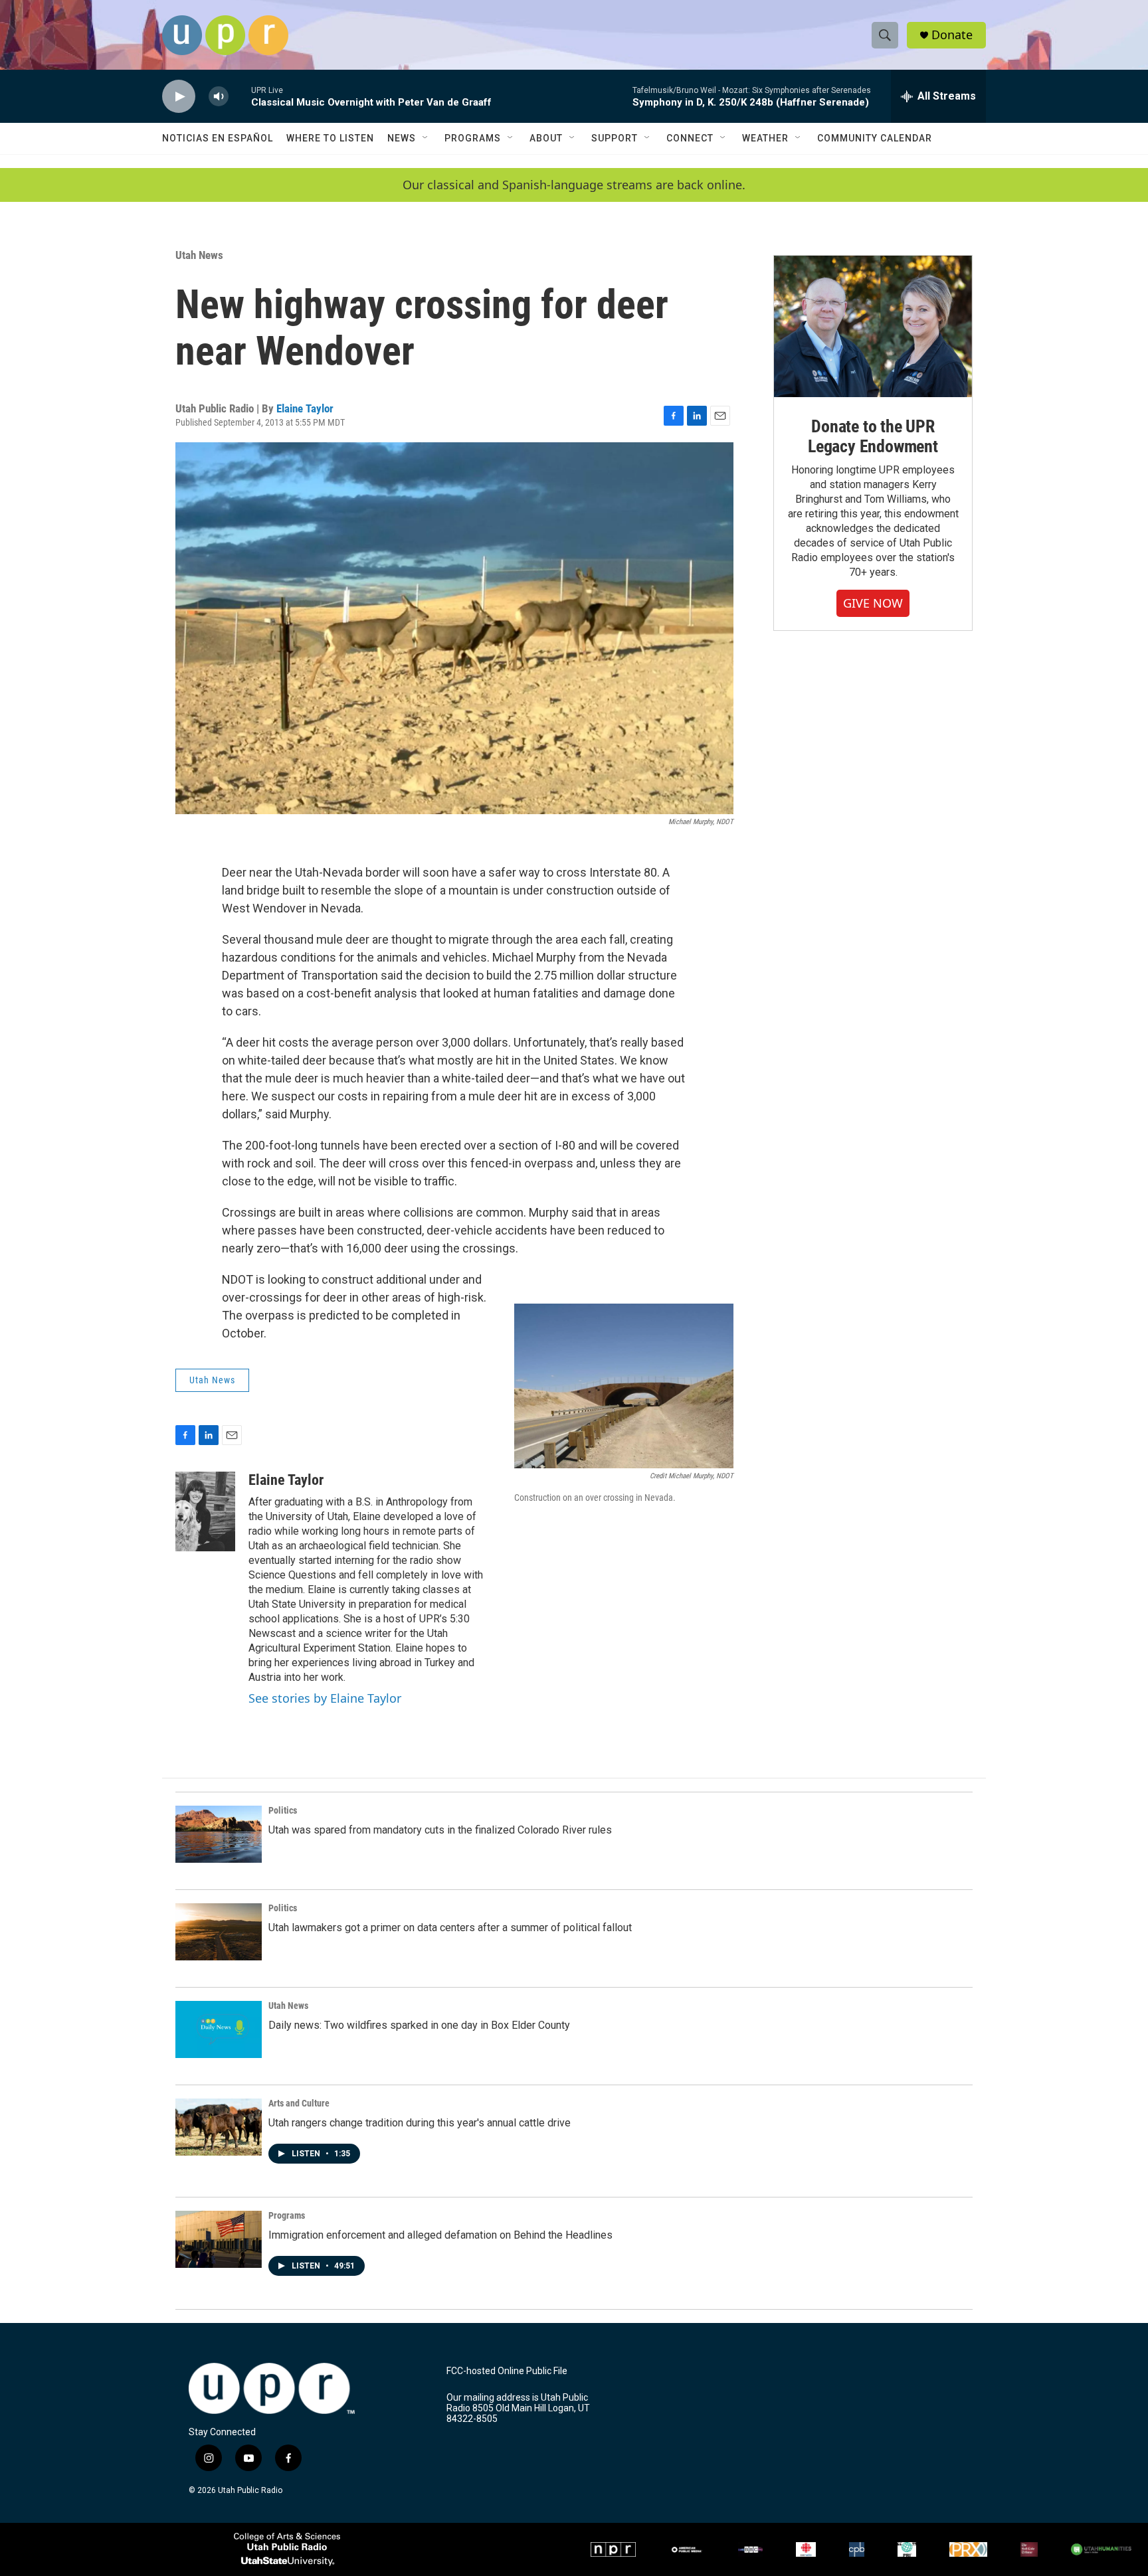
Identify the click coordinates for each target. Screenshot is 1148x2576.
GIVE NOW (873, 603)
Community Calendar (875, 138)
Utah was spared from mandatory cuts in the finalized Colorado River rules (440, 1830)
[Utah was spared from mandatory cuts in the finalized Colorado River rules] (219, 1834)
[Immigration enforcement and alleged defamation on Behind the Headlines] (219, 2239)
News (402, 138)
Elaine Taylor (305, 408)
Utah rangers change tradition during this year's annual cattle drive (420, 2123)
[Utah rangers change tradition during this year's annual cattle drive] (219, 2127)
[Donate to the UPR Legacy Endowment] (873, 326)
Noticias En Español (218, 138)
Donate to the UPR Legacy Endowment (873, 436)
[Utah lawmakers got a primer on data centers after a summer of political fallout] (219, 1932)
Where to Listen (330, 138)
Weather (765, 138)
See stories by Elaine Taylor (325, 1698)
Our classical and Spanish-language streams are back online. (574, 185)
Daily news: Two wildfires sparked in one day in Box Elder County (419, 2025)
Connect (690, 138)
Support (615, 138)
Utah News (199, 255)
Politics (283, 1810)
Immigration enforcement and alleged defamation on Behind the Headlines (440, 2235)
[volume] (219, 97)
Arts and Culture (299, 2103)
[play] (179, 97)
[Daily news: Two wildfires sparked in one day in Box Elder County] (219, 2029)
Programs (473, 138)
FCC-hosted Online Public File (507, 2371)
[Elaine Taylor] (205, 1511)
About (546, 138)
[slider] (240, 96)
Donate (952, 35)
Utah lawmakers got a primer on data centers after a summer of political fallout (450, 1928)
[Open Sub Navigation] (426, 138)
